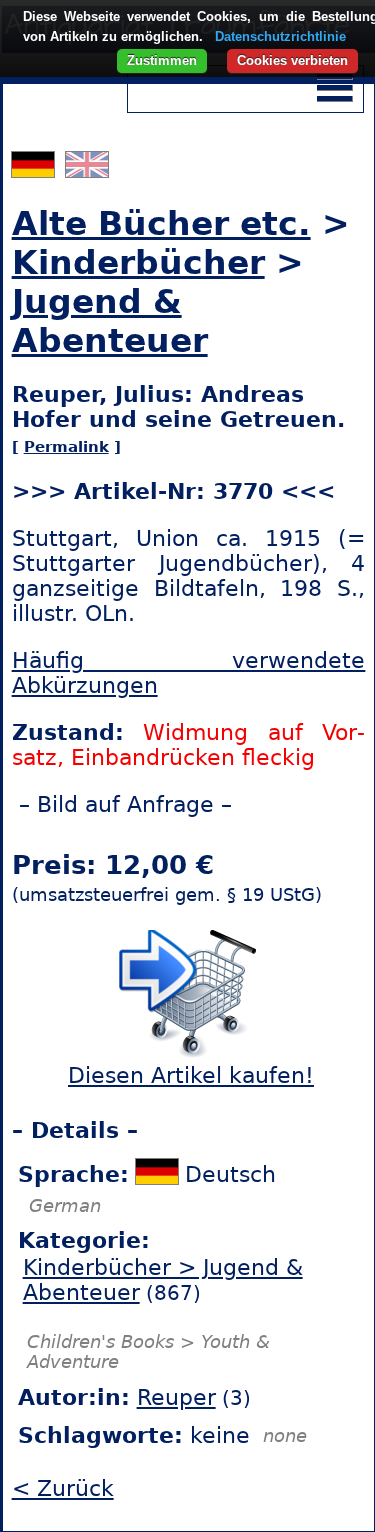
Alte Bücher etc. (161, 223)
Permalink (66, 447)
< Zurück (63, 1488)
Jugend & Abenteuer (110, 321)
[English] (87, 169)
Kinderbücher (138, 262)
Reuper (176, 1397)
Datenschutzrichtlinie (280, 36)
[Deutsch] (35, 169)
